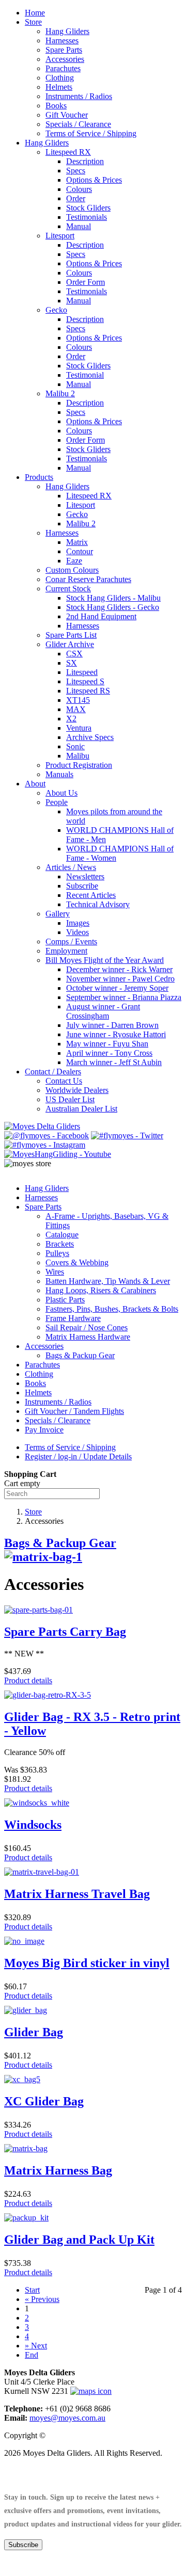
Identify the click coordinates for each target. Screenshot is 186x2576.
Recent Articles (91, 895)
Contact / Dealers (53, 1072)
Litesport (60, 236)
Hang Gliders (67, 31)
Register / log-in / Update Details (78, 1456)
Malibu (78, 756)
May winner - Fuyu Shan (107, 1044)
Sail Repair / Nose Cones (87, 1327)
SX (72, 663)
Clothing (60, 78)
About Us (61, 793)
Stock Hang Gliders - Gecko (113, 607)
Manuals (59, 774)
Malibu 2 (60, 393)
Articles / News (71, 867)
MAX (76, 709)
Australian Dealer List (81, 1109)
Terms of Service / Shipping (91, 133)
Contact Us (64, 1081)
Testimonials (87, 217)
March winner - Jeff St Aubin (114, 1062)
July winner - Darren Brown (112, 1025)
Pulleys (57, 1253)
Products (39, 477)
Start (32, 2290)
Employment (66, 951)
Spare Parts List (71, 635)
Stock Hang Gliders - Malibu (113, 598)
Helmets (59, 87)
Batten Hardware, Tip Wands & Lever (108, 1281)
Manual (79, 226)
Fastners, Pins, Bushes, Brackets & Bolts (112, 1309)
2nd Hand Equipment (101, 616)
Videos (78, 932)
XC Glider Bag (44, 2101)
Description (85, 161)
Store (33, 22)
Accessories (65, 59)
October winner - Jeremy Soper (117, 988)
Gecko (56, 310)
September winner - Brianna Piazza (124, 997)
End (32, 2355)
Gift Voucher (67, 115)
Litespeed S (85, 681)
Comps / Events (71, 941)
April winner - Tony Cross (109, 1053)
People (57, 802)
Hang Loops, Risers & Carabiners (101, 1290)
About (35, 784)
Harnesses (62, 41)
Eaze (74, 561)
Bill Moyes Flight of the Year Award (105, 960)
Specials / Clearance (78, 124)
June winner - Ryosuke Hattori (116, 1034)
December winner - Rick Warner (119, 969)
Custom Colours (72, 570)
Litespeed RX (68, 152)
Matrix (77, 542)
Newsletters (85, 876)
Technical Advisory (98, 904)
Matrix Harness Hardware (88, 1337)
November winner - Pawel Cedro (120, 979)
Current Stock (68, 589)
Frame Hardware (73, 1318)
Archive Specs (90, 737)
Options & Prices (94, 180)
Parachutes (63, 68)
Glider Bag (34, 2032)
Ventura (79, 728)
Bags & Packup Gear (80, 1355)
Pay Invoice (44, 1430)
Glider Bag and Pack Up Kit (79, 2240)
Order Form (86, 282)
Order (76, 198)
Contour (80, 551)
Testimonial (85, 375)
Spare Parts (64, 50)
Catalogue (62, 1235)
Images (78, 923)
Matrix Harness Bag (58, 2170)
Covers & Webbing (77, 1262)
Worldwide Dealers (77, 1090)
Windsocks (33, 1825)
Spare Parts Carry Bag (65, 1632)
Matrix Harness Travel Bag (77, 1894)
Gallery (58, 914)
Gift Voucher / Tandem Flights (74, 1411)
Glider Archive (70, 644)
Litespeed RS (88, 691)
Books (56, 106)
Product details (28, 1680)
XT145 (78, 700)
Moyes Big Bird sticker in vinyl (87, 1963)
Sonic (75, 746)
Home (35, 13)
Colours (79, 189)
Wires (55, 1272)
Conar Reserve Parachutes (88, 579)
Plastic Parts (65, 1300)
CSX (74, 654)
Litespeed (82, 672)
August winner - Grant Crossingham (103, 1011)
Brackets (60, 1244)
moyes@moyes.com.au (67, 2418)
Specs (76, 171)
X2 (71, 719)
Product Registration (79, 765)
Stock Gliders (88, 208)
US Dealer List (70, 1099)
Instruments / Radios (79, 96)
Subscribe (82, 886)
